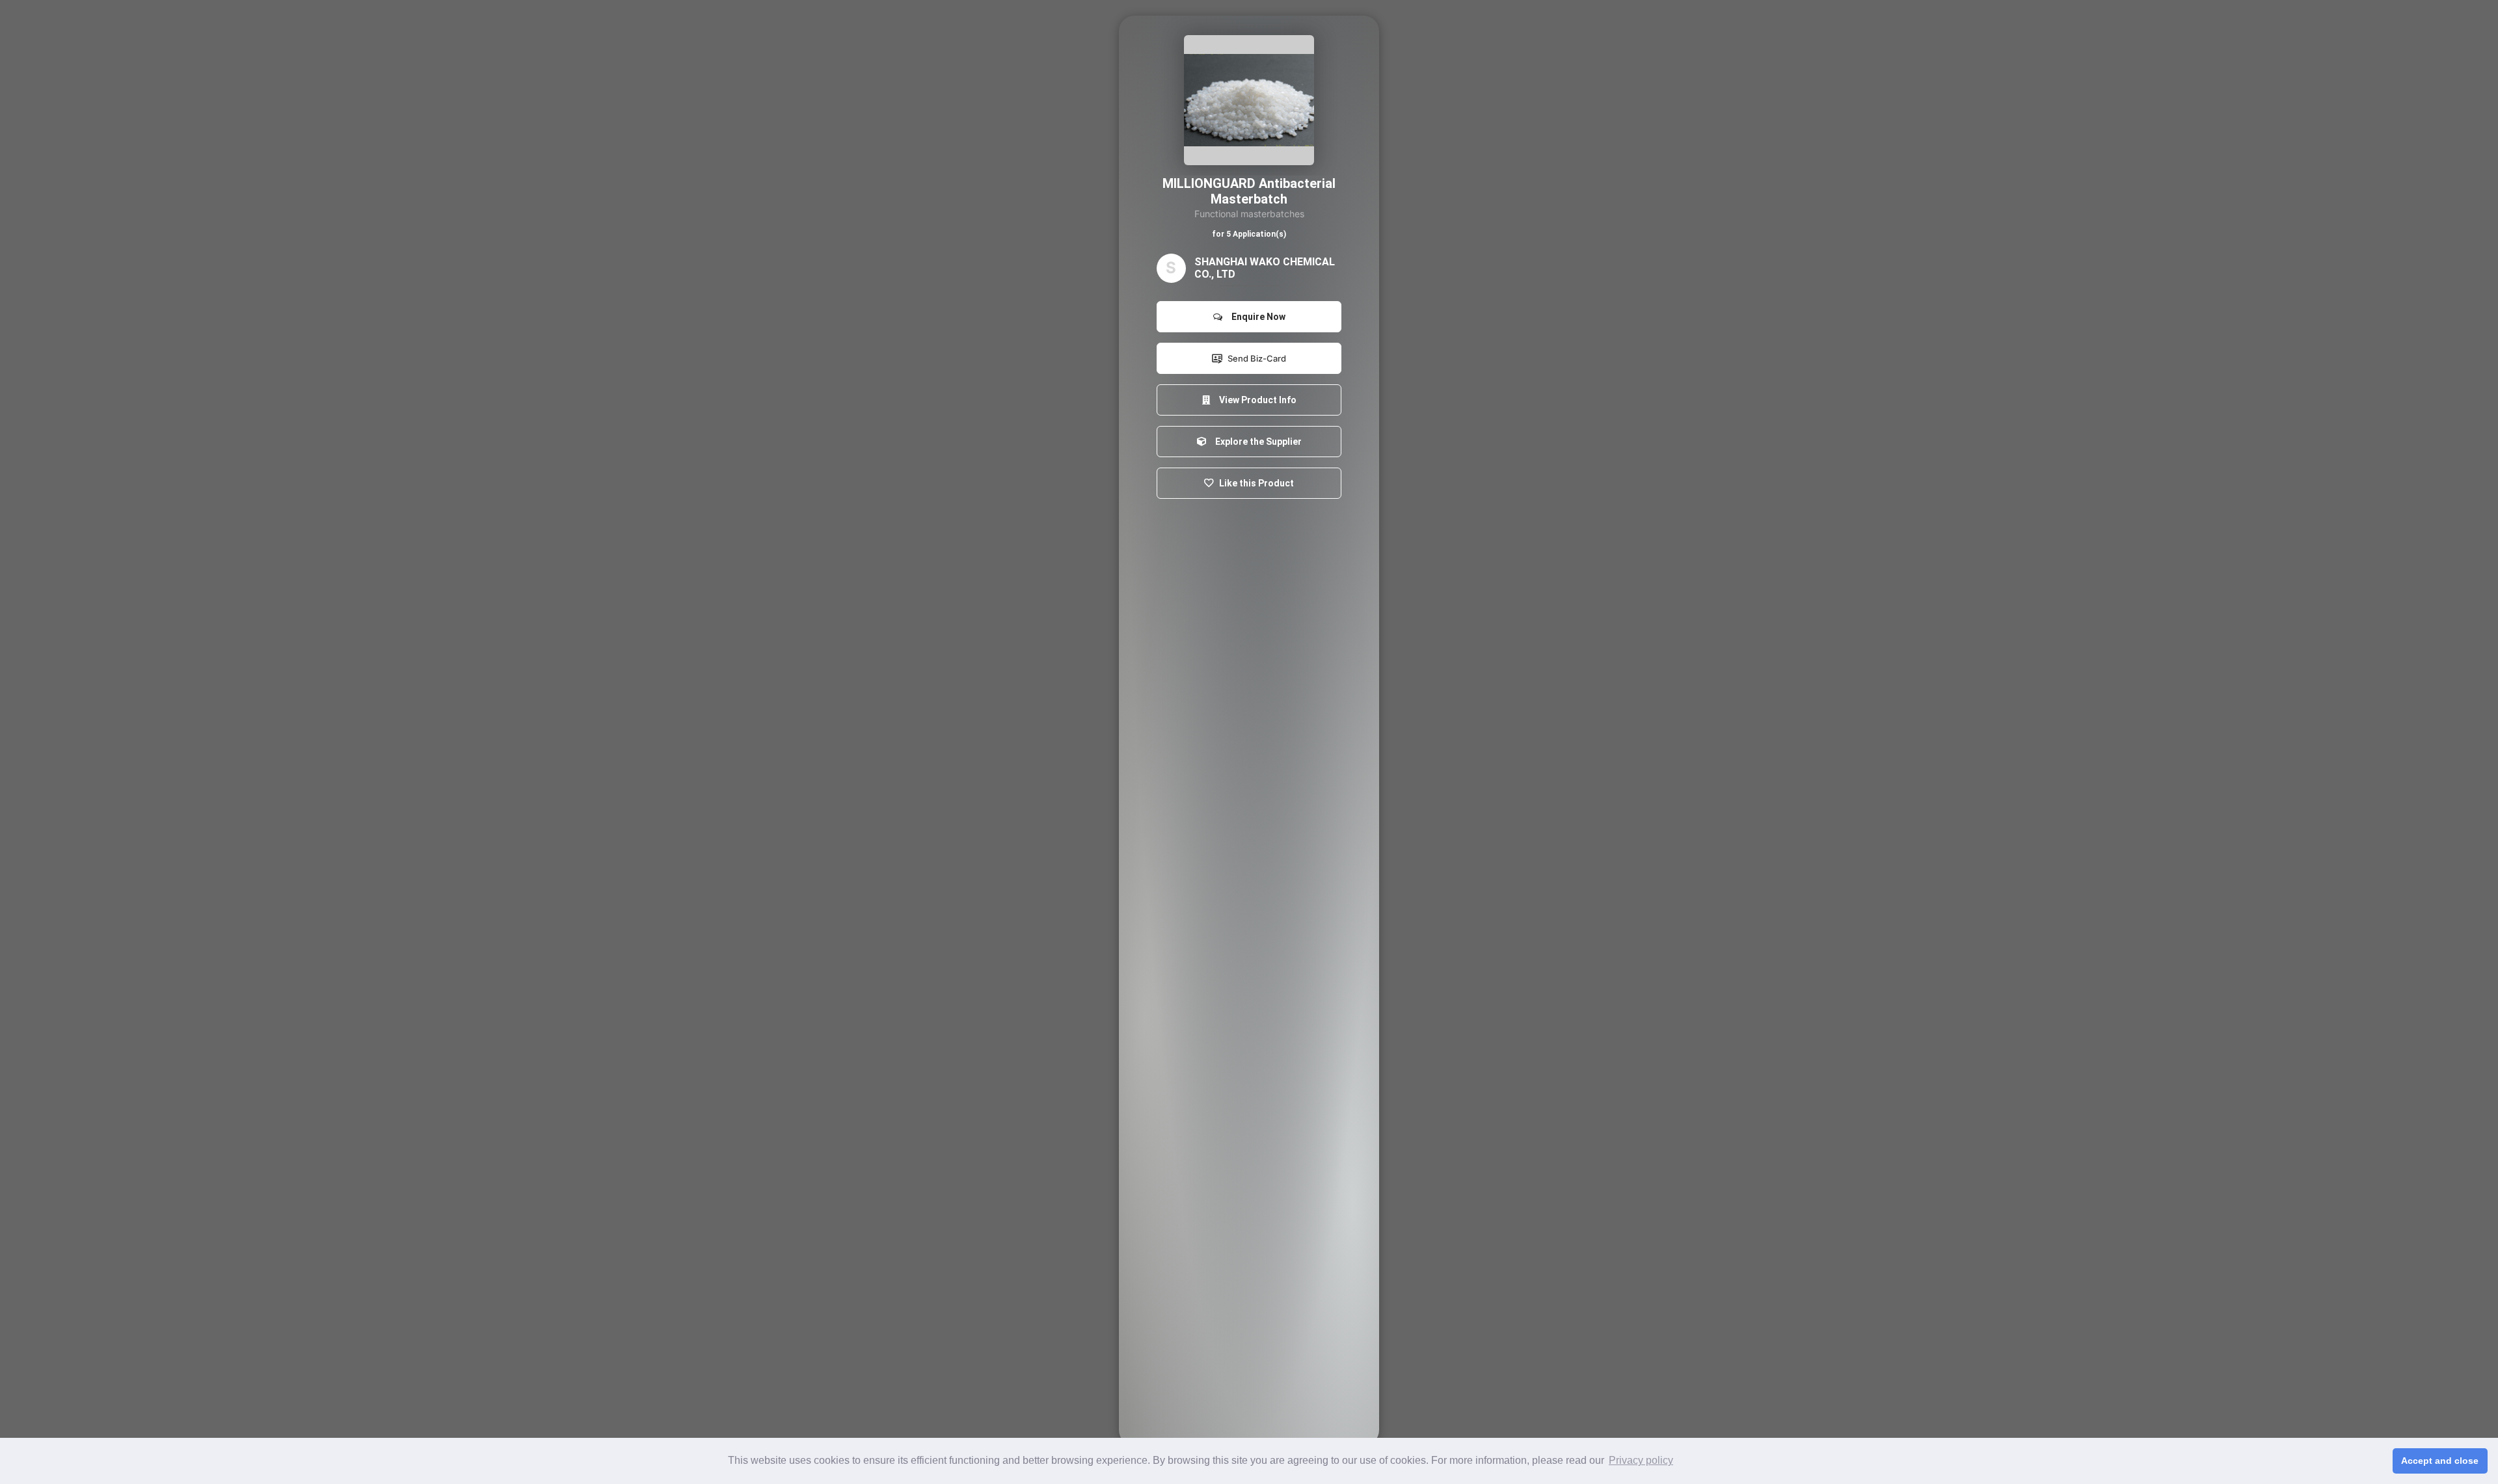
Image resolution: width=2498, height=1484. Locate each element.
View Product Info (1256, 400)
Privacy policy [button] (1641, 1460)
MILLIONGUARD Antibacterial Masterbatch (1249, 191)
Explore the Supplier (1256, 442)
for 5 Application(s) (1249, 234)
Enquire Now (1256, 317)
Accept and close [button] (2440, 1461)
